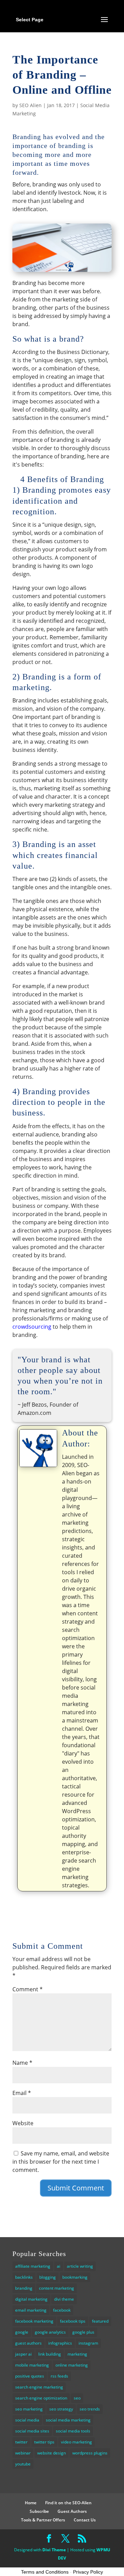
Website (23, 2123)
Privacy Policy (88, 2572)
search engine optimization (41, 2398)
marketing (77, 2354)
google (22, 2332)
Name (22, 2063)
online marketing (72, 2365)
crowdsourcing (32, 1327)
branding (24, 2288)
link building (50, 2354)
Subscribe (39, 2511)
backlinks (24, 2277)
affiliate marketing (33, 2266)
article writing (80, 2266)
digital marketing (31, 2299)
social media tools (73, 2431)
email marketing (31, 2310)
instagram (88, 2343)
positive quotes (30, 2376)
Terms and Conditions (45, 2572)
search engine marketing (39, 2387)
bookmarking (75, 2277)
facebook (62, 2310)
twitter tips (44, 2442)
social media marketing (68, 2420)
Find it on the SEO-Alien (68, 2503)
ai (59, 2266)
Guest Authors (72, 2511)
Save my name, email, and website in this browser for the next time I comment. (61, 2162)
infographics (60, 2343)
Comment (28, 1989)
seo (77, 2398)
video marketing (76, 2442)
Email (22, 2093)
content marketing (56, 2288)
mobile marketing (32, 2365)
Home (31, 2503)
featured (100, 2321)
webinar (23, 2453)
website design (51, 2453)
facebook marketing (34, 2321)
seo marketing (29, 2409)
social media (27, 2420)
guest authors (28, 2343)
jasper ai (23, 2354)
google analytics (50, 2332)
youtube (23, 2464)
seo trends (90, 2409)
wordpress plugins (90, 2453)
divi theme (64, 2299)
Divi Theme (54, 2550)
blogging (48, 2277)
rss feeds (59, 2376)
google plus (83, 2332)
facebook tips (73, 2321)
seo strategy (61, 2409)
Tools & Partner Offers (43, 2520)
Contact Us (85, 2520)
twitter (21, 2442)
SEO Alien (30, 105)
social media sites (32, 2431)
